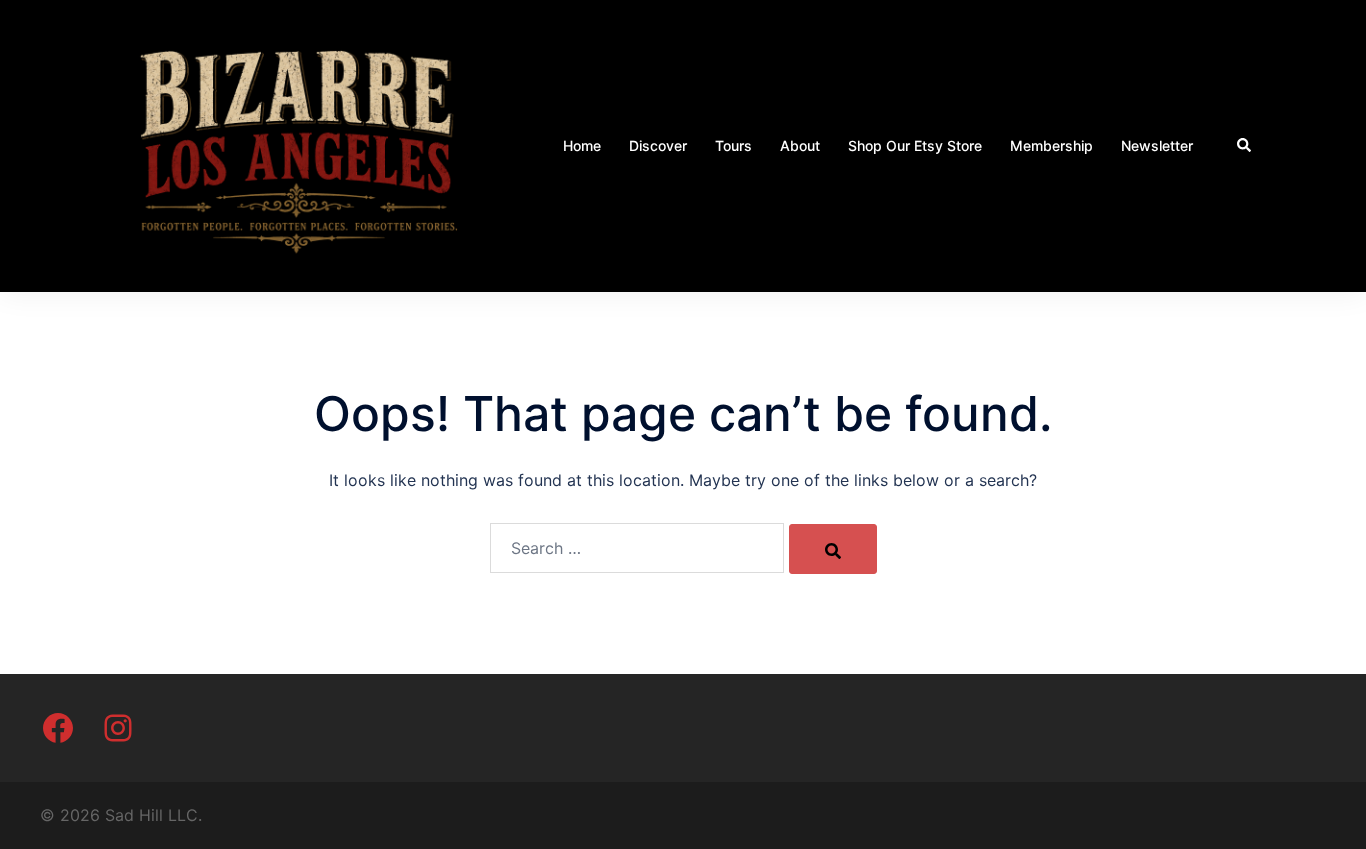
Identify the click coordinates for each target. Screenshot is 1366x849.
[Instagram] (118, 728)
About (800, 145)
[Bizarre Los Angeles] (297, 144)
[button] (1245, 146)
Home (582, 145)
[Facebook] (58, 728)
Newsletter (1157, 145)
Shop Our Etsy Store (915, 145)
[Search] (833, 549)
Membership (1051, 145)
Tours (733, 145)
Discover (658, 145)
